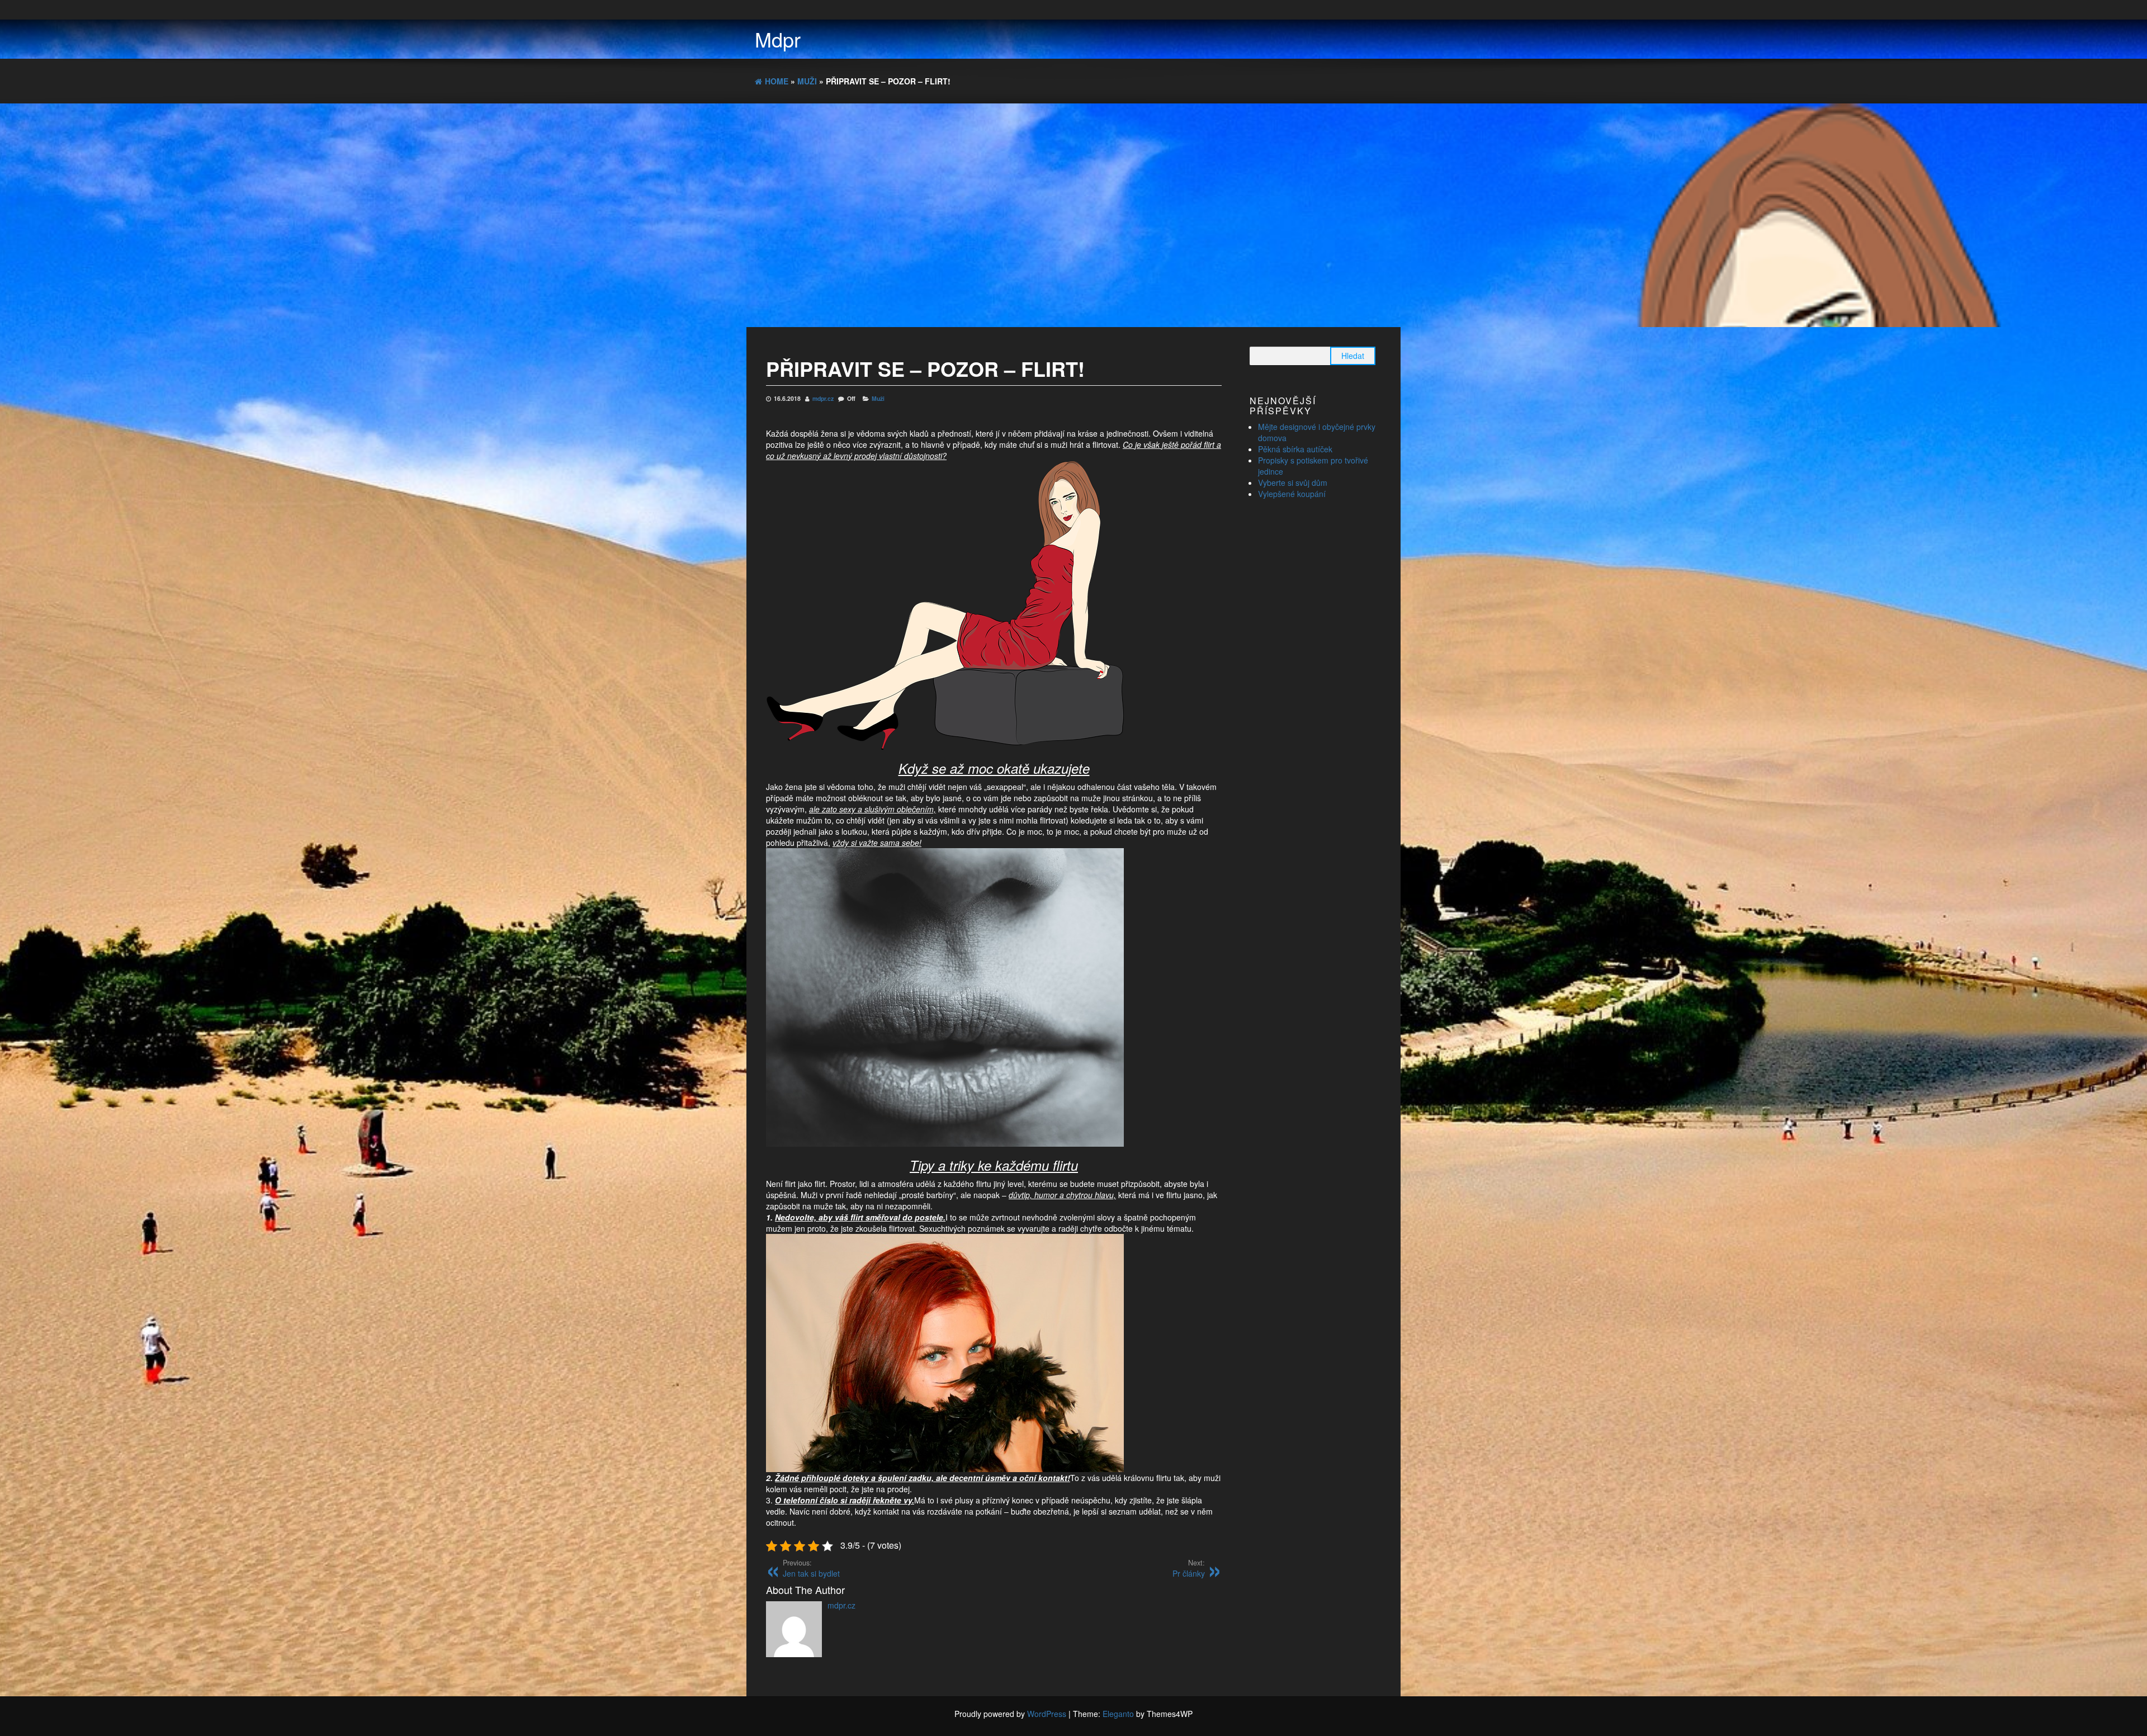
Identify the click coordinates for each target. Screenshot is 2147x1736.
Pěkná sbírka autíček (1295, 449)
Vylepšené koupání (1292, 494)
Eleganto (1118, 1714)
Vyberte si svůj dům (1293, 483)
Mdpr (778, 39)
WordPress (1047, 1714)
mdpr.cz (824, 398)
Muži (878, 398)
